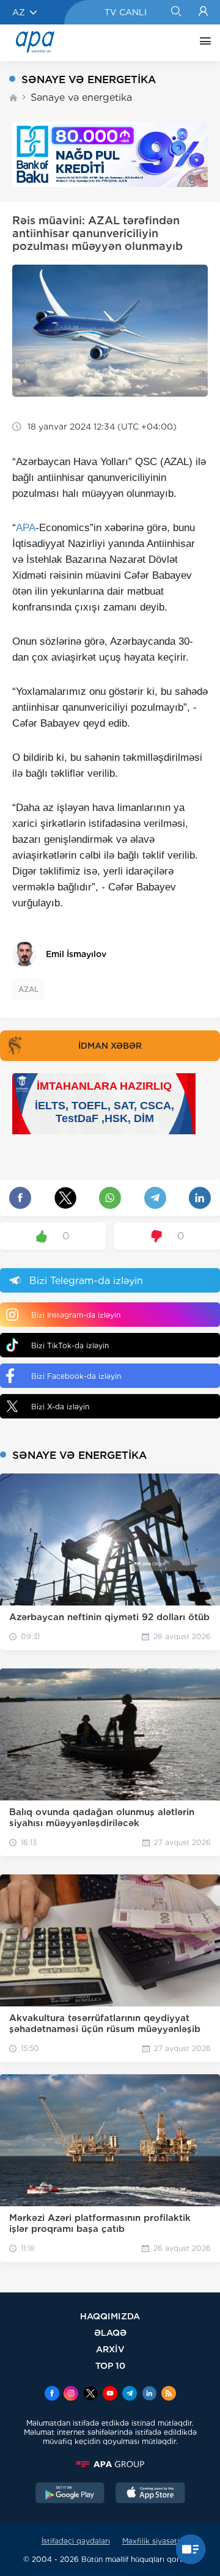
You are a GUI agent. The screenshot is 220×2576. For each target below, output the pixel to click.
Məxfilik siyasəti (151, 2541)
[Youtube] (110, 2394)
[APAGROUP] (110, 2464)
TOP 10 (110, 2365)
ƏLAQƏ (110, 2332)
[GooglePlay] (70, 2494)
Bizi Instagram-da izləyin (76, 1315)
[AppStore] (150, 2494)
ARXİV (110, 2349)
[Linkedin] (149, 2394)
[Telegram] (130, 2394)
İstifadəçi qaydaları (76, 2541)
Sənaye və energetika (81, 97)
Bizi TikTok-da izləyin (70, 1345)
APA (26, 528)
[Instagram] (71, 2394)
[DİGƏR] (202, 43)
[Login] (203, 12)
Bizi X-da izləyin (60, 1407)
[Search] (176, 12)
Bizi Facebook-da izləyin (76, 1376)
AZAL (28, 989)
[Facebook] (52, 2394)
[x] (90, 2394)
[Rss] (169, 2394)
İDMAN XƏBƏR (110, 1046)
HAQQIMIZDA (110, 2316)
